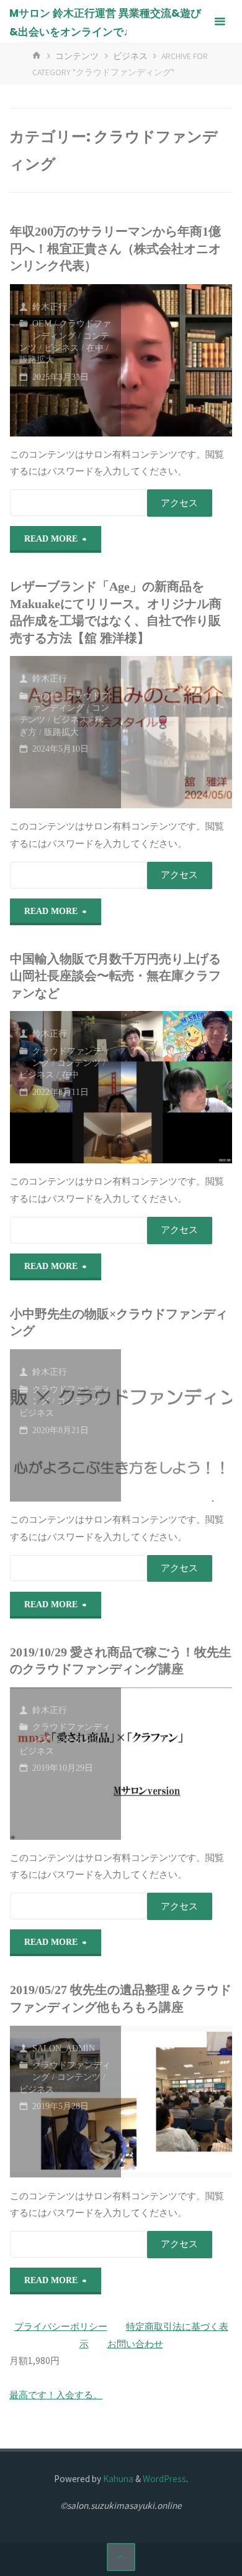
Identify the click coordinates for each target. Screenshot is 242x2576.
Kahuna (117, 2479)
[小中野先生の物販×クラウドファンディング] (177, 1425)
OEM (42, 324)
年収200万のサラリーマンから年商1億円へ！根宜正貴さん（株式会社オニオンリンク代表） (115, 249)
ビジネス (130, 56)
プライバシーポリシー (61, 2326)
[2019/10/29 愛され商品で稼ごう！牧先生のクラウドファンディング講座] (177, 1764)
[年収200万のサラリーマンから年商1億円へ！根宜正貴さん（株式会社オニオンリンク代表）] (177, 360)
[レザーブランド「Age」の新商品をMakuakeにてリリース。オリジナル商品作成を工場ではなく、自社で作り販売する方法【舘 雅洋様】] (177, 732)
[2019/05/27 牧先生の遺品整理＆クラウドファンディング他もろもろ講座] (177, 2102)
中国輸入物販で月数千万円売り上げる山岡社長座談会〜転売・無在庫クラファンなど (115, 976)
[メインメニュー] (220, 22)
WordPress (164, 2479)
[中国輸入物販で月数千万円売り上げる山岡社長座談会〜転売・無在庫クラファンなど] (177, 1087)
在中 (95, 348)
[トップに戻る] (121, 2557)
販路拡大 (37, 360)
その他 (45, 696)
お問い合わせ (135, 2344)
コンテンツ (77, 56)
